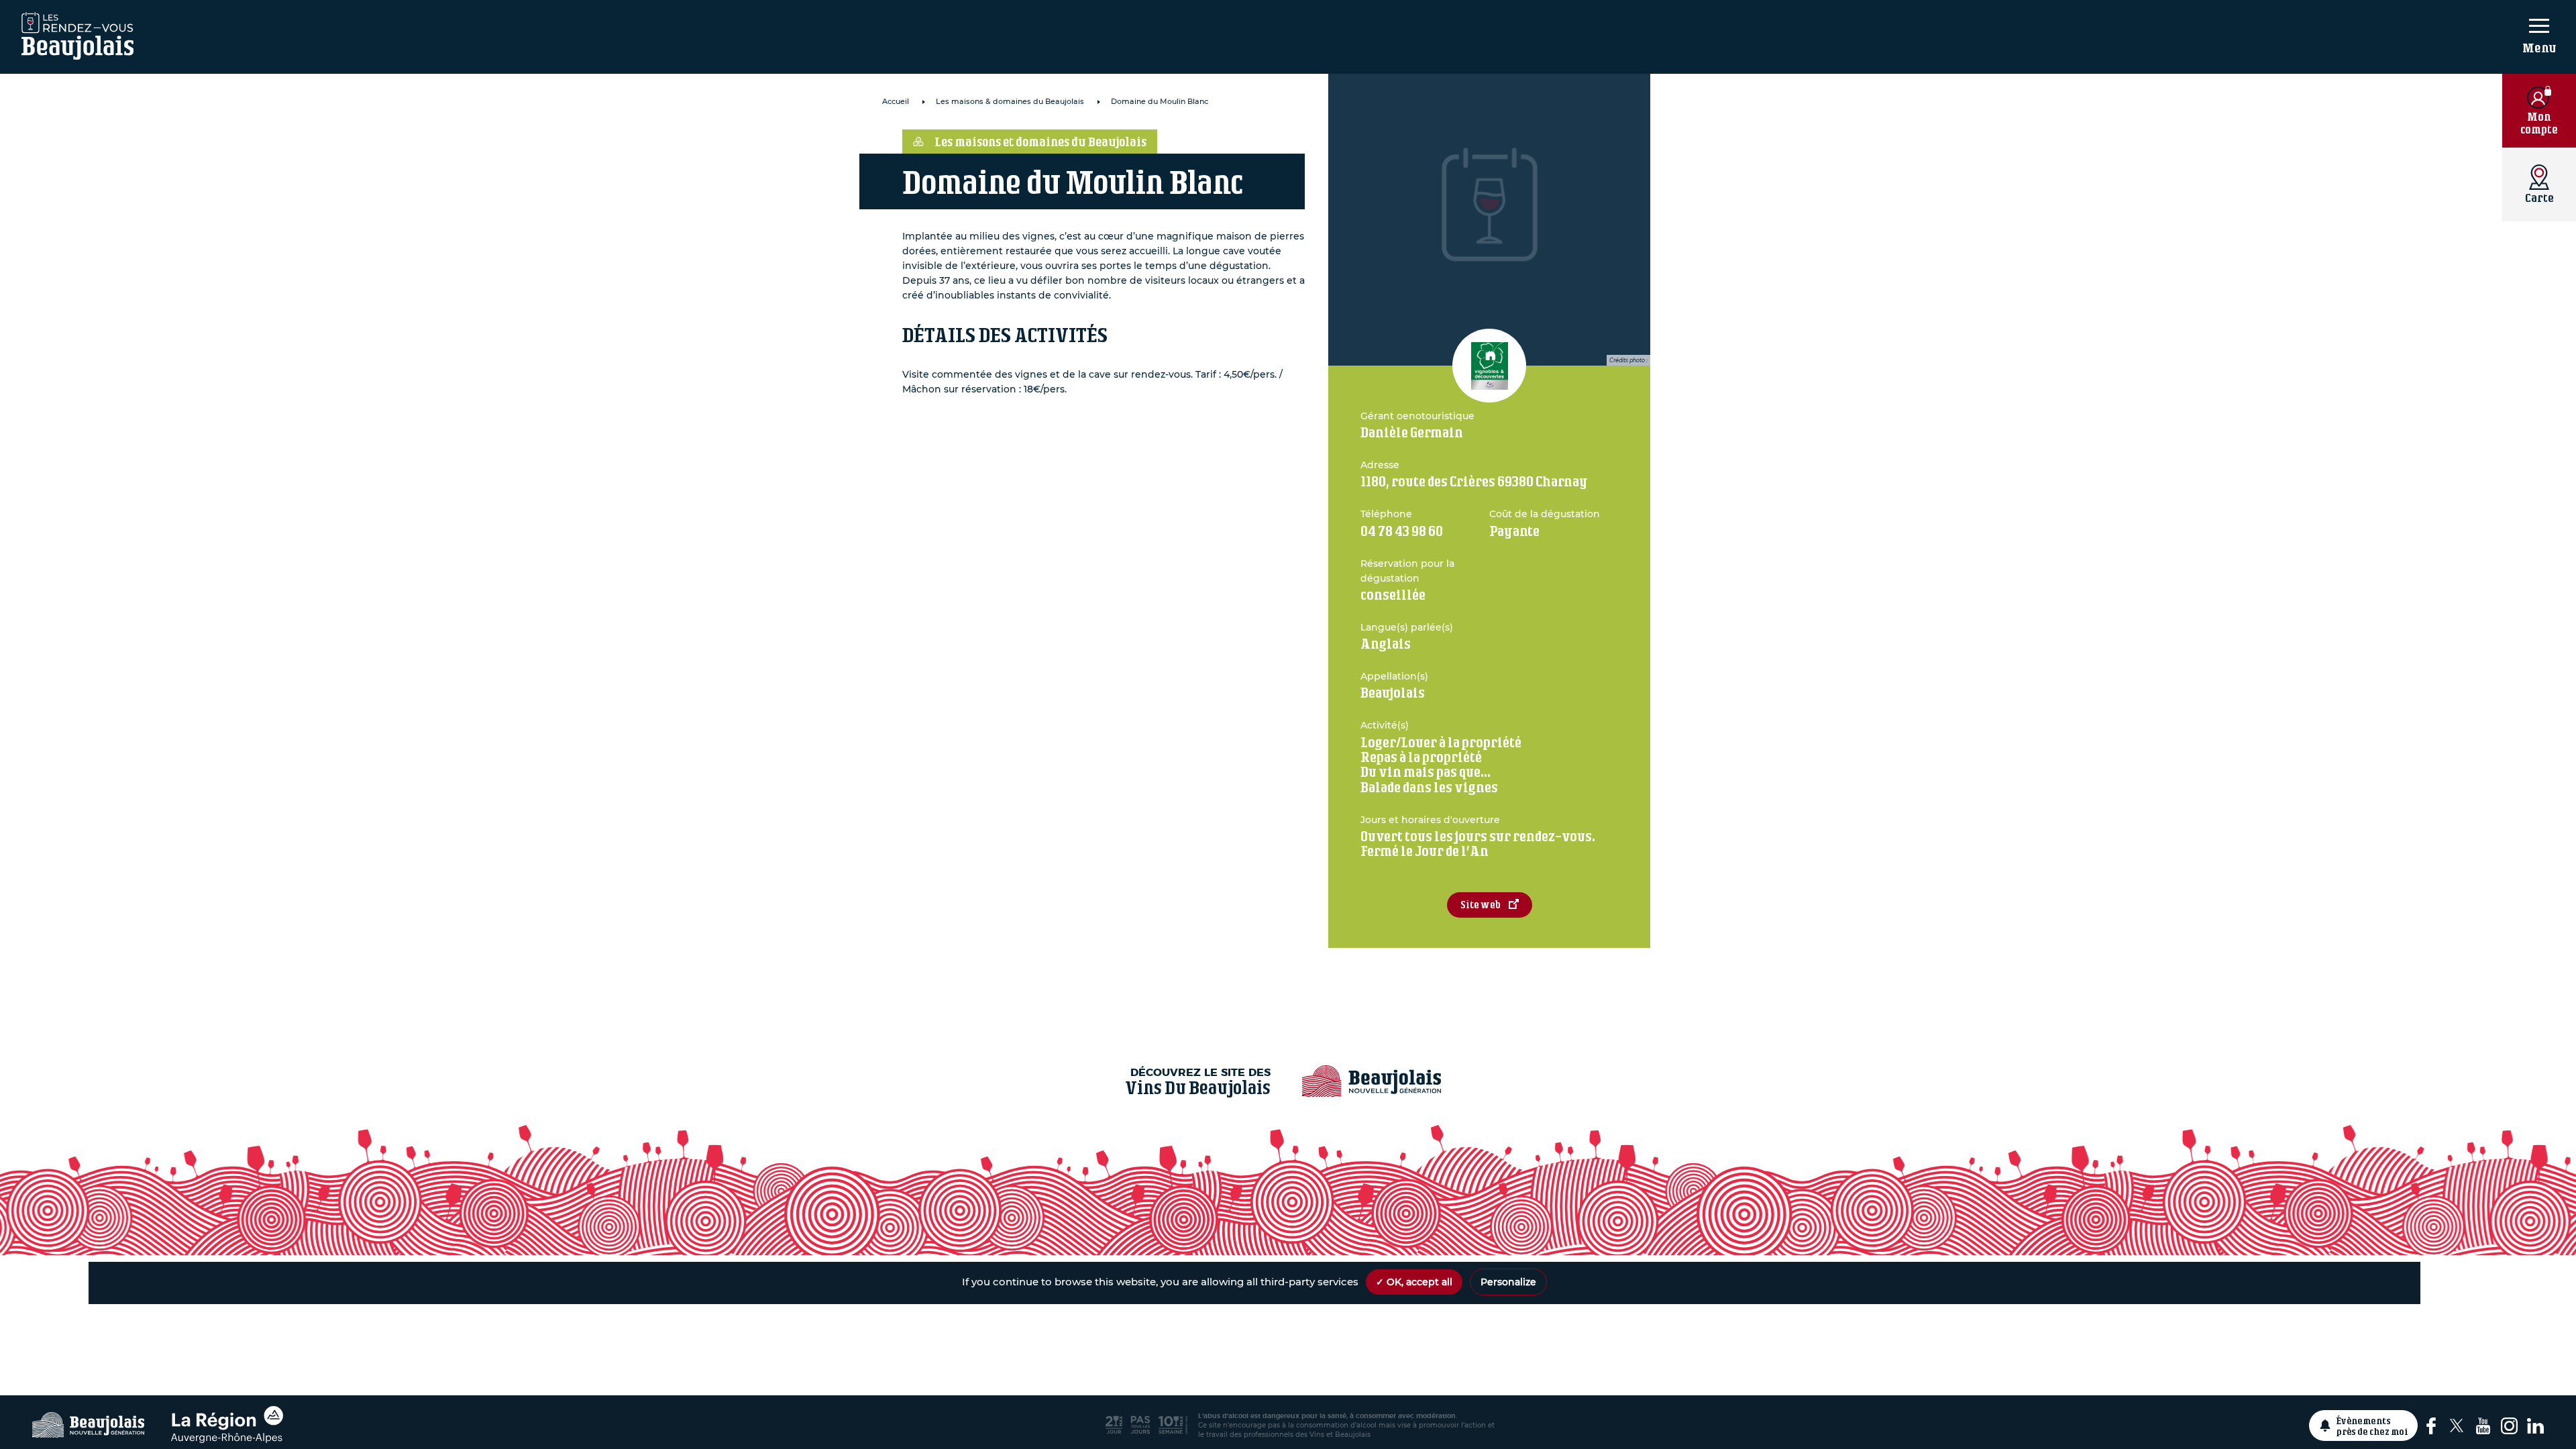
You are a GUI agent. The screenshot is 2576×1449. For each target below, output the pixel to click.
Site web (1481, 905)
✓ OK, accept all (1414, 1282)
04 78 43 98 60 (1402, 531)
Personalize (1508, 1282)
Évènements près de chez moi (2372, 1426)
